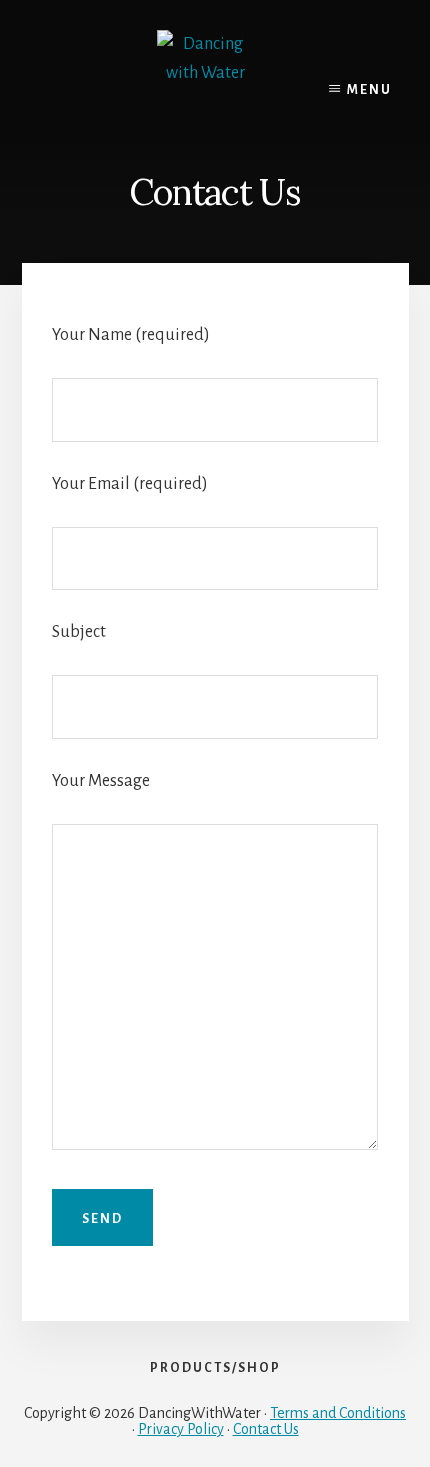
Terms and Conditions (338, 1413)
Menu (369, 90)
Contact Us (266, 1429)
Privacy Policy (181, 1429)
